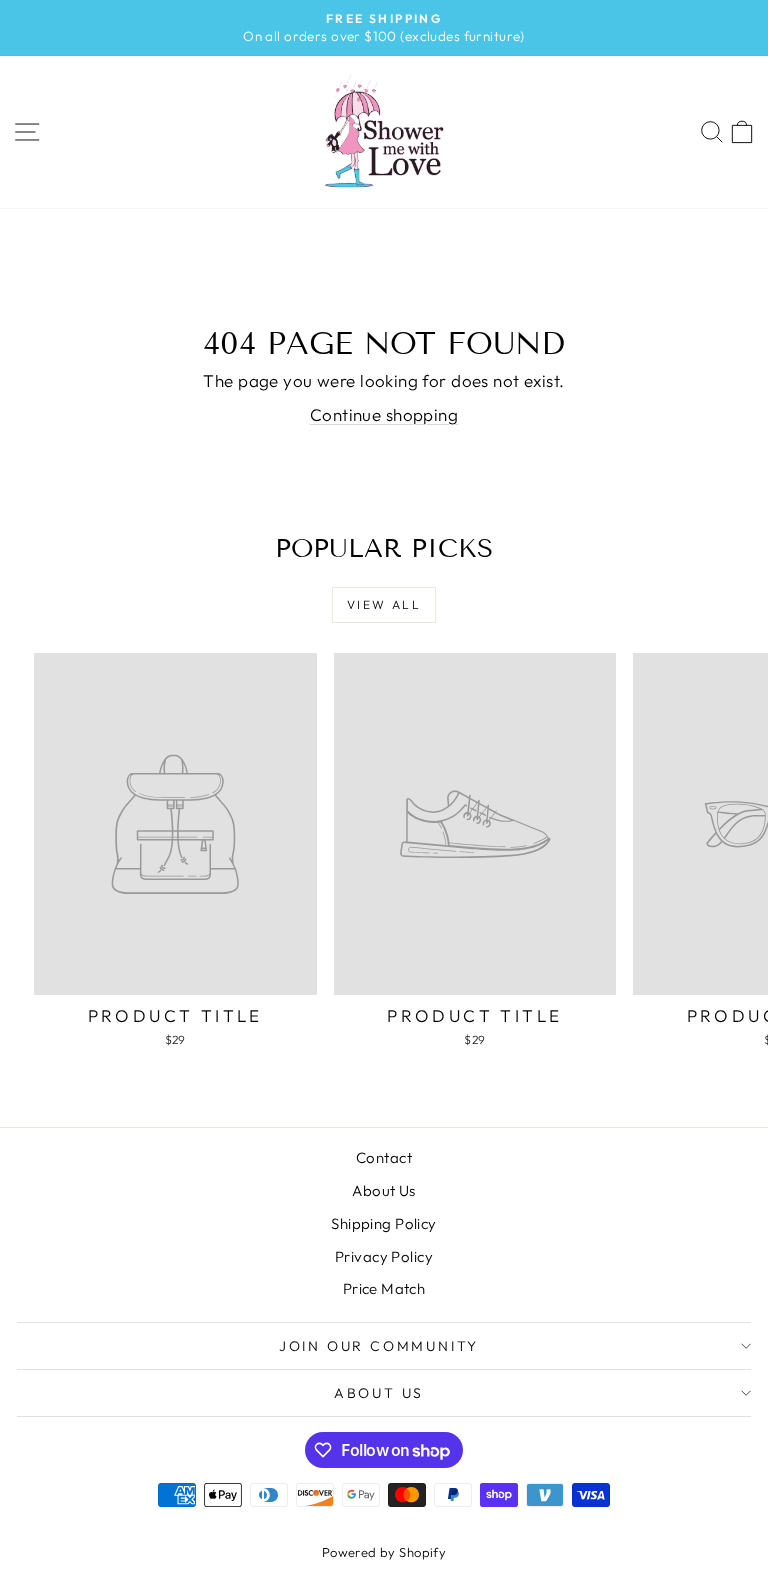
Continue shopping (384, 414)
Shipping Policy (383, 1223)
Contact (384, 1157)
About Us (383, 1190)
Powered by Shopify (384, 1552)
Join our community (379, 1346)
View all (384, 604)
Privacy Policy (384, 1256)
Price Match (384, 1288)
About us (379, 1393)
